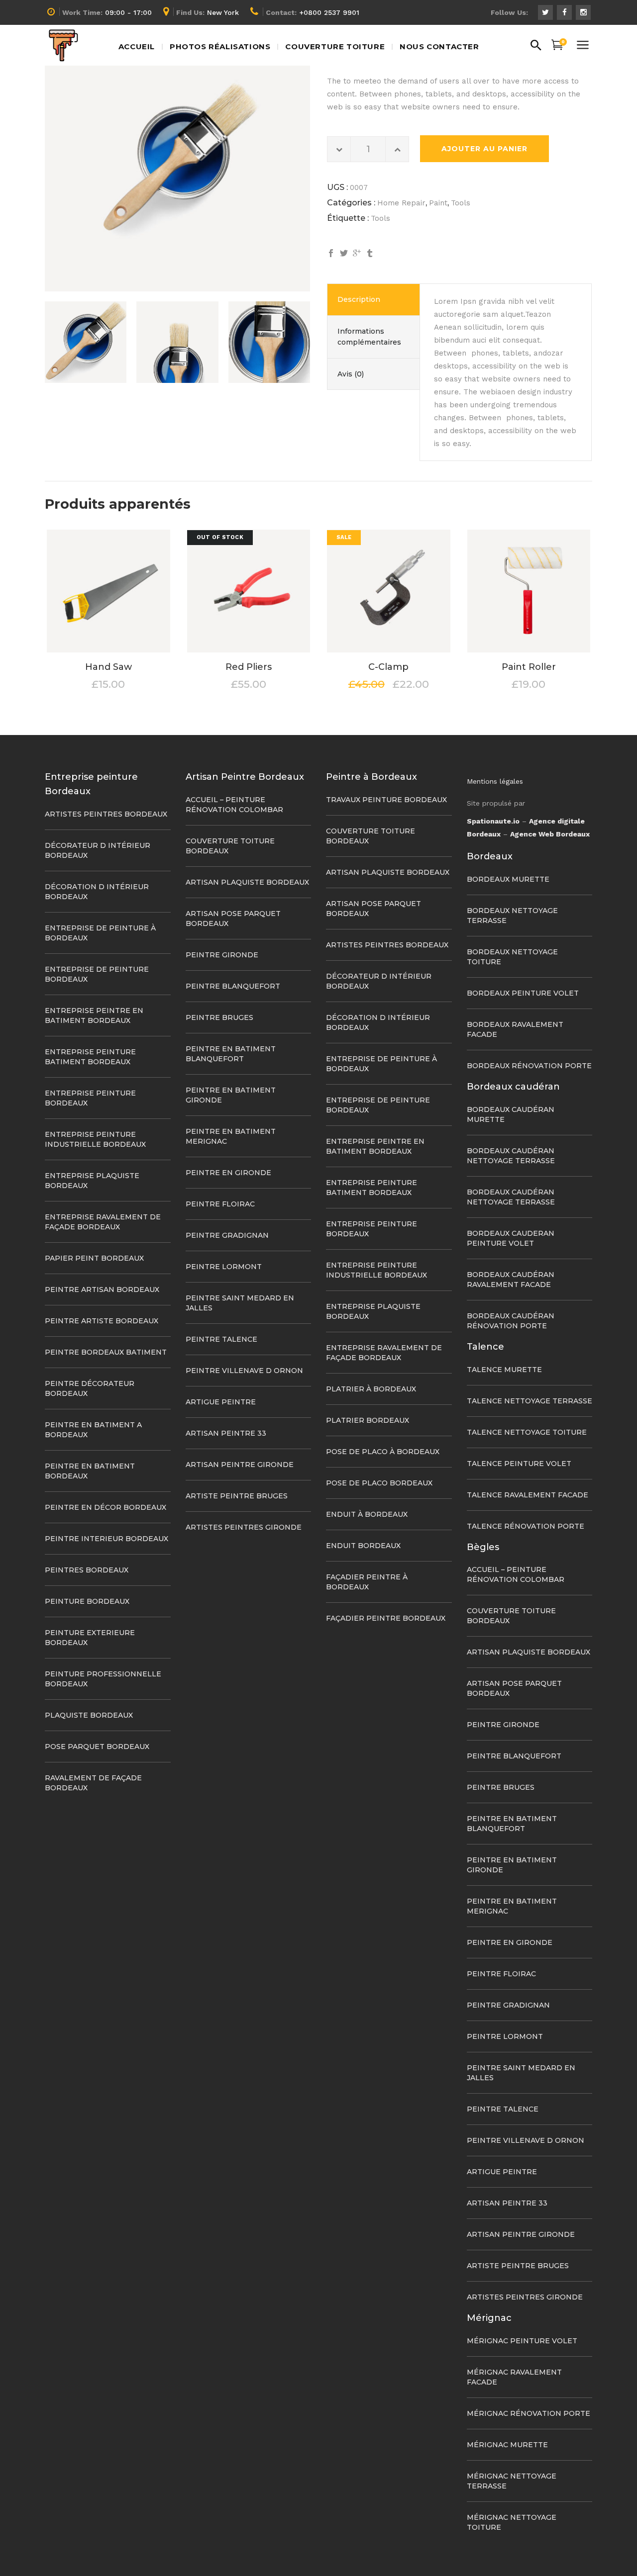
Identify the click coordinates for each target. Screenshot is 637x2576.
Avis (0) (351, 374)
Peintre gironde (222, 955)
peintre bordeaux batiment (106, 1352)
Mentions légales (495, 781)
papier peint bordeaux (94, 1258)
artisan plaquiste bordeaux (247, 882)
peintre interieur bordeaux (106, 1539)
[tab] (373, 299)
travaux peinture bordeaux (386, 800)
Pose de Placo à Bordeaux (383, 1452)
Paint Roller (529, 667)
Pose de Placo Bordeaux (379, 1483)
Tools (461, 203)
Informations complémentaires (369, 337)
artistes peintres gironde (244, 1527)
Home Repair (401, 203)
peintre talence (221, 1339)
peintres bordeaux (87, 1570)
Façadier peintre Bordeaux (386, 1618)
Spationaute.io (493, 821)
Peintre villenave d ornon (244, 1371)
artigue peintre (221, 1402)
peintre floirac (220, 1204)
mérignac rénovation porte (529, 2413)
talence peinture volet (519, 1464)
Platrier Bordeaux (368, 1420)
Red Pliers (249, 667)
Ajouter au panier (484, 149)
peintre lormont (224, 1267)
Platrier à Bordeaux (371, 1389)
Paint (438, 203)
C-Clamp (388, 667)
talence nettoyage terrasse (530, 1401)
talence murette (504, 1370)
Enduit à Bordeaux (367, 1514)
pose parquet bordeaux (97, 1747)
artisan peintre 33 (226, 1433)
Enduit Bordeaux (363, 1546)
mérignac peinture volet (522, 2341)
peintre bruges (219, 1017)
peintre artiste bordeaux (102, 1321)
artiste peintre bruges (237, 1496)
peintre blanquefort (233, 986)
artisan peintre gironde (240, 1465)
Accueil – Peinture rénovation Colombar (516, 1574)
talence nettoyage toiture (527, 1432)
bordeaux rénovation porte (529, 1066)
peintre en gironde (228, 1173)
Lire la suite (221, 685)
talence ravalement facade (528, 1495)
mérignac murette (507, 2445)
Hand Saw (108, 667)
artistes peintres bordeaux (106, 814)
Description (359, 299)
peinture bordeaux (87, 1601)
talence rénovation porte (526, 1526)
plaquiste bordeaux (89, 1715)
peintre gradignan (227, 1235)
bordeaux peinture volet (523, 993)
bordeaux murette (508, 879)
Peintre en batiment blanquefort (512, 1824)
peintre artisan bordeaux (102, 1289)
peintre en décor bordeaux (106, 1507)
